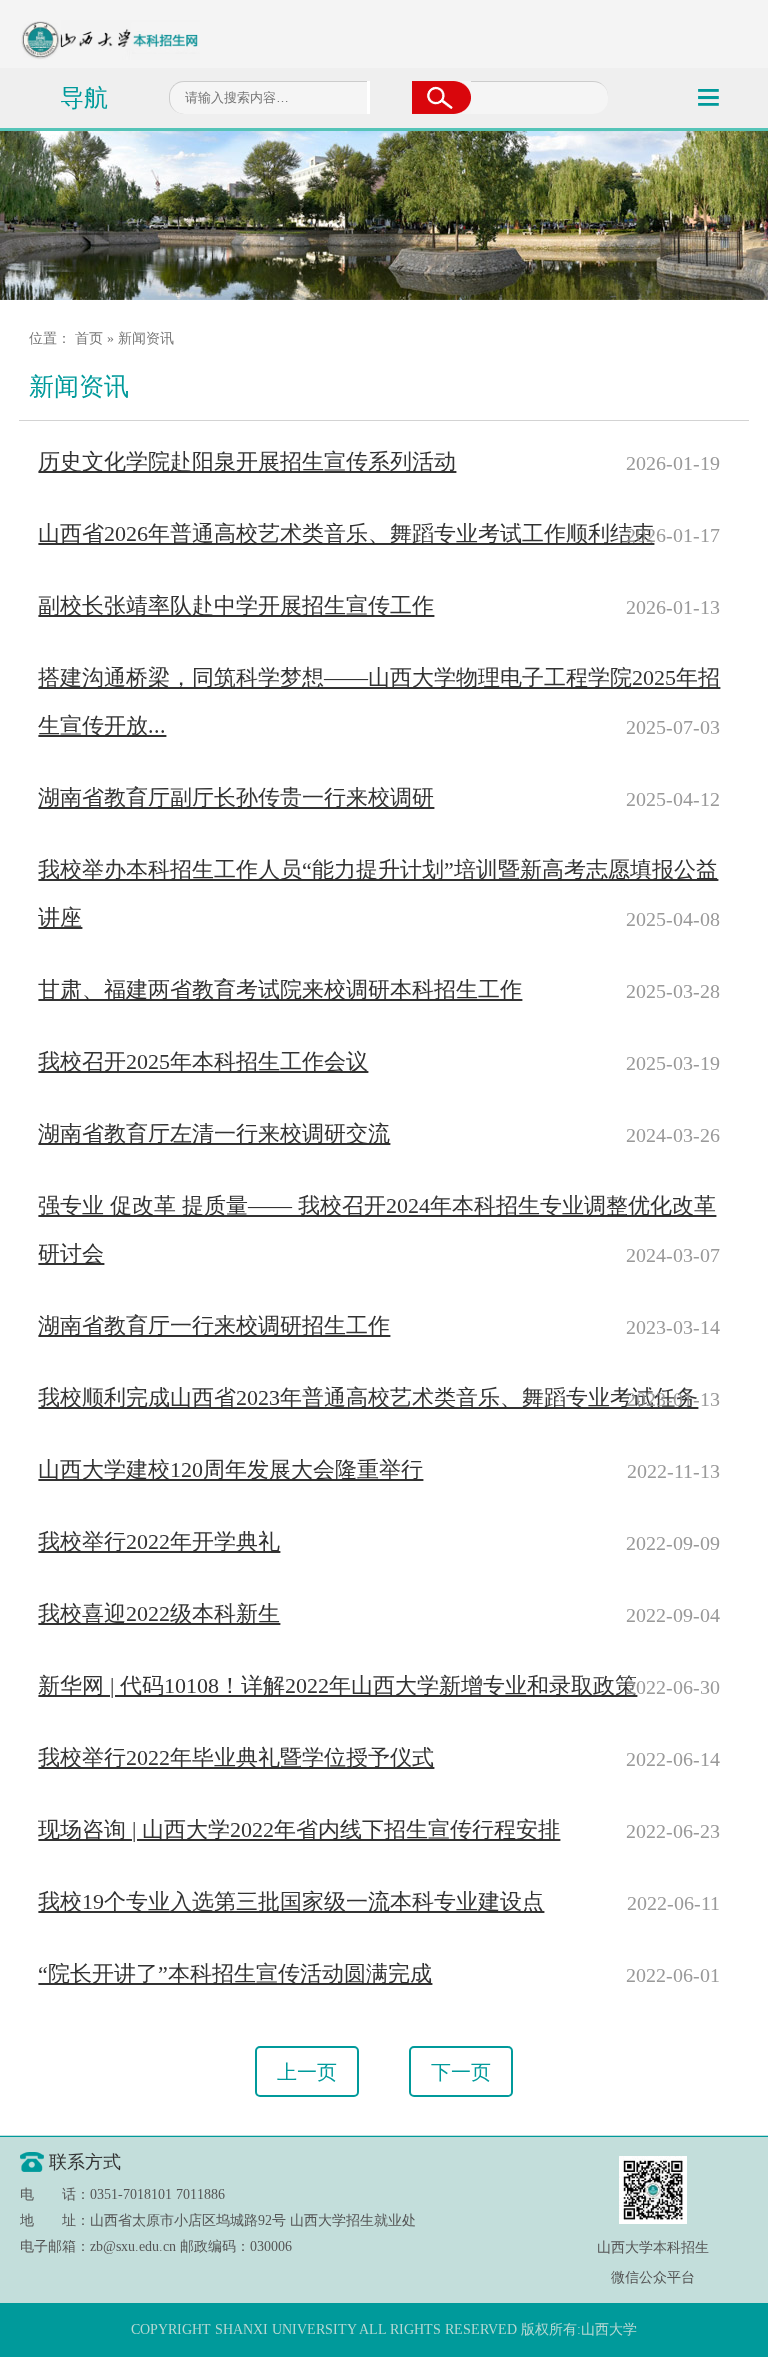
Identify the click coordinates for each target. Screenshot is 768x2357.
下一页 (461, 2071)
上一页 (307, 2071)
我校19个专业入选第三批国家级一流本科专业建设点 (291, 1901)
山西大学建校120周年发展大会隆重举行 (230, 1469)
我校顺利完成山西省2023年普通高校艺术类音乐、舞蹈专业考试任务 (368, 1397)
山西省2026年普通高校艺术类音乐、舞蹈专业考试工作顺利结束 (346, 533)
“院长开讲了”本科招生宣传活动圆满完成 (235, 1973)
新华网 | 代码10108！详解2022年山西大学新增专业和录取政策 (337, 1685)
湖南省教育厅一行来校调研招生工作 (214, 1325)
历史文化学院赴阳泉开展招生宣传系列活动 (247, 461)
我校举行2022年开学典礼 (159, 1541)
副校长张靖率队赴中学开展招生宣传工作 (236, 605)
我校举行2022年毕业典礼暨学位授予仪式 (236, 1757)
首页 (89, 338)
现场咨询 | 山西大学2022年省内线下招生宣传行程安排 (299, 1829)
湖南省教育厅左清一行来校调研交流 (214, 1133)
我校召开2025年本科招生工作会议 (203, 1061)
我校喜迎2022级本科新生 (159, 1613)
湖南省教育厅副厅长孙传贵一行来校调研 (236, 797)
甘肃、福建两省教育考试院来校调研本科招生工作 (280, 989)
